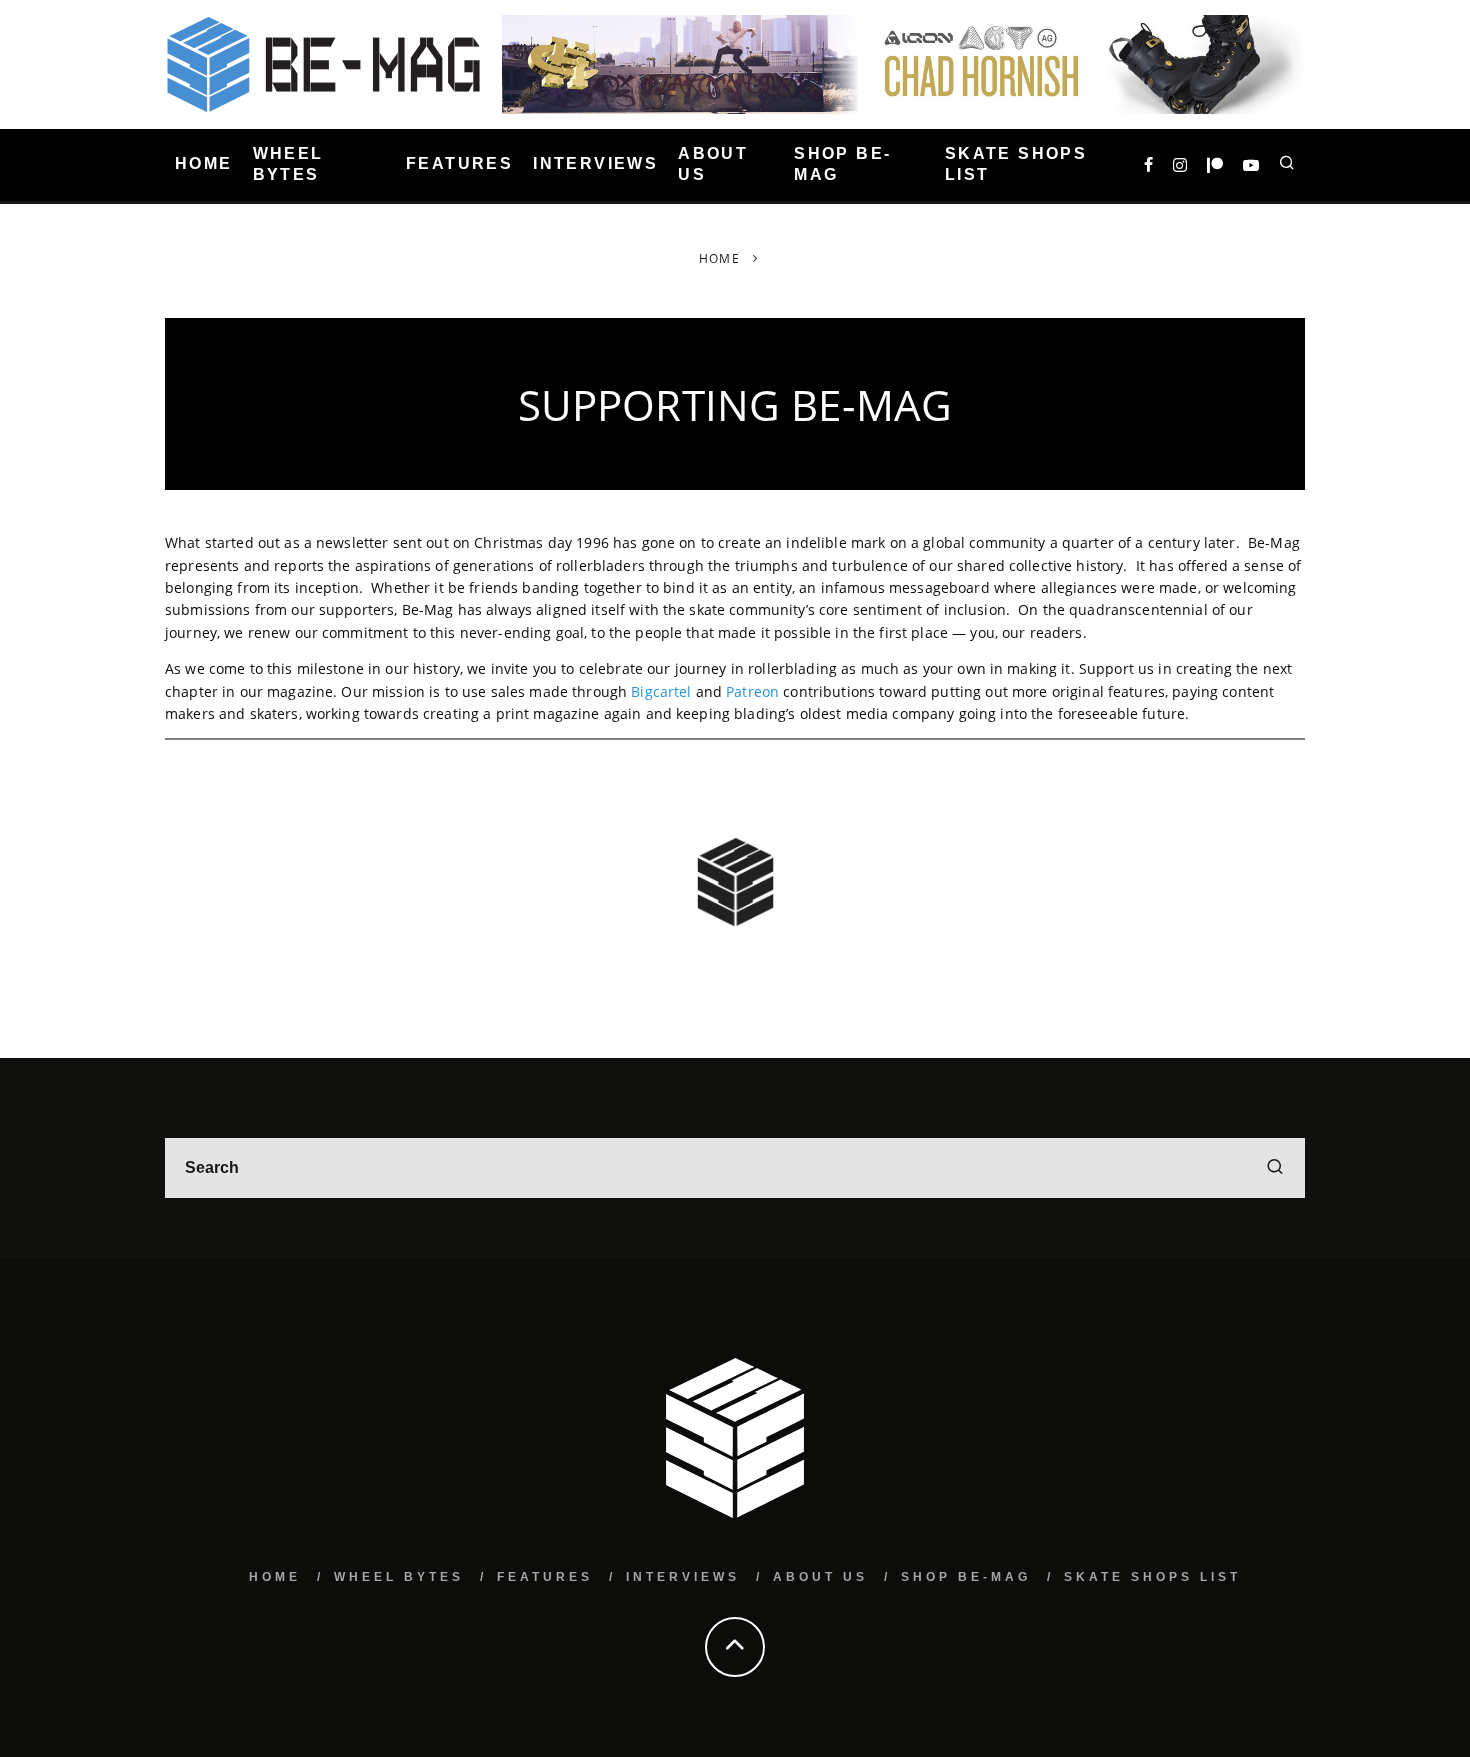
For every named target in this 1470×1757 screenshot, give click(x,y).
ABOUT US (713, 164)
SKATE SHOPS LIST (1016, 164)
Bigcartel (661, 691)
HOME (204, 164)
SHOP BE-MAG (842, 164)
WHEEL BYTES (288, 164)
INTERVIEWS (595, 164)
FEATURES (459, 164)
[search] (1275, 1168)
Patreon (752, 691)
